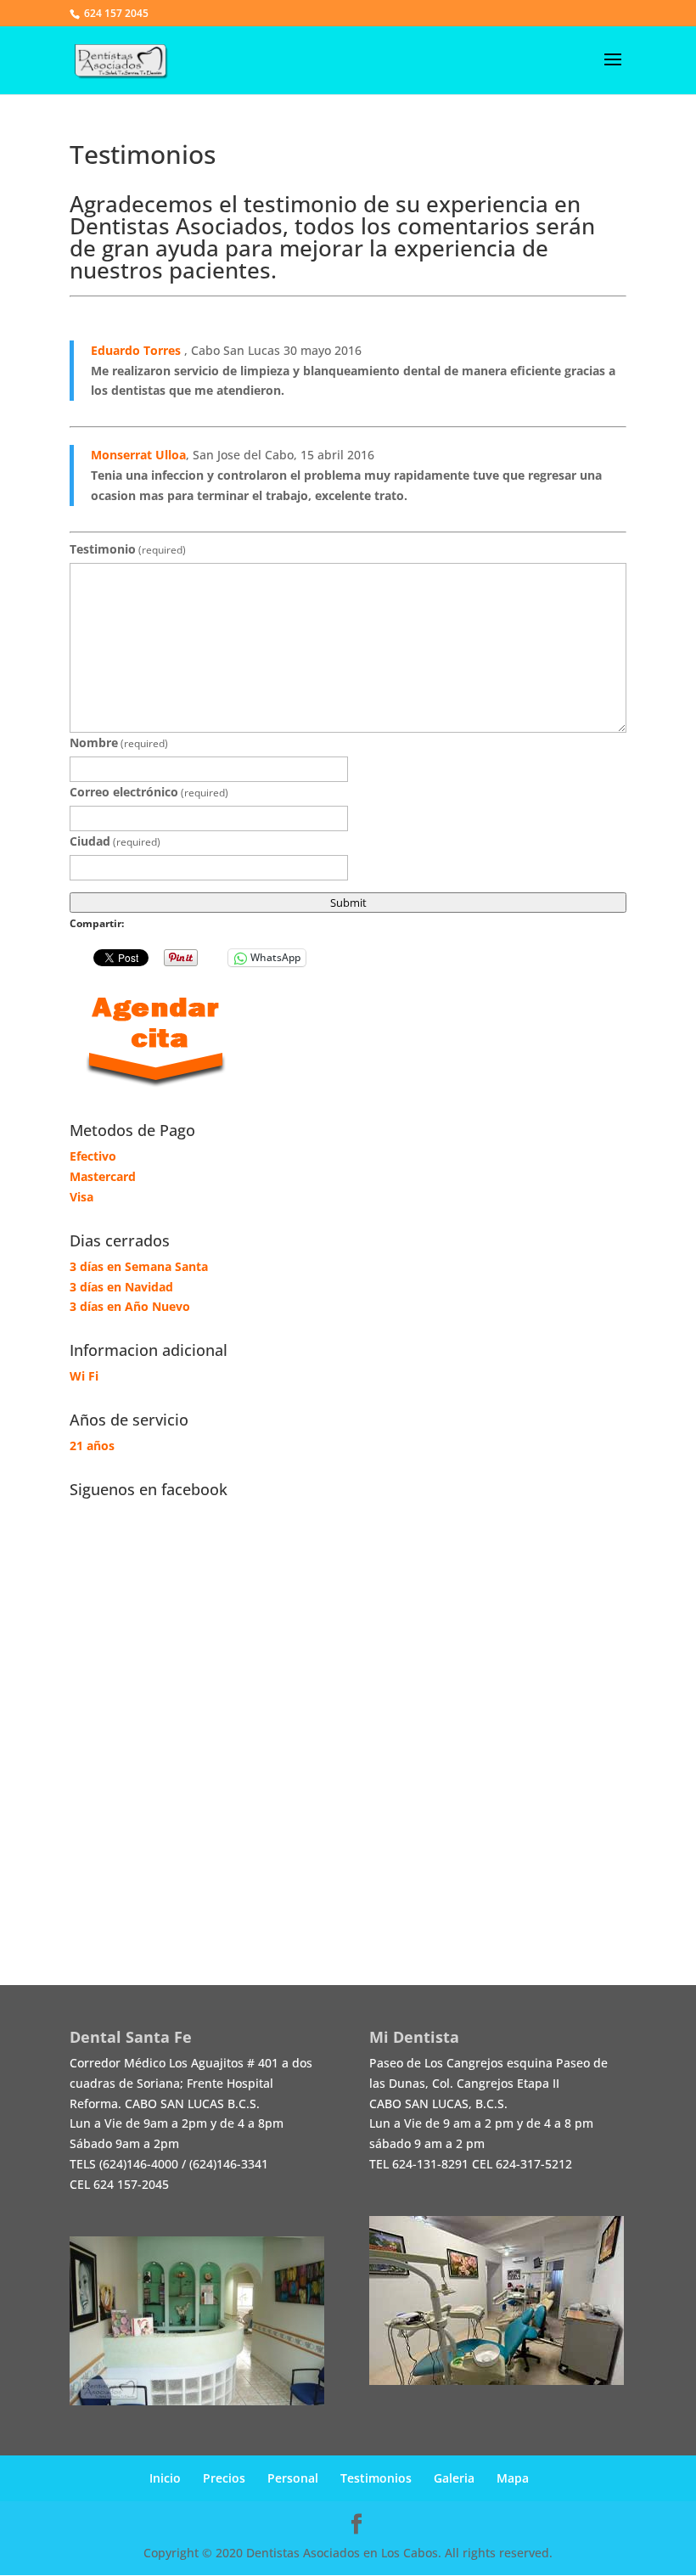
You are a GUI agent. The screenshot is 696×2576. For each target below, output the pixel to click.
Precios (224, 2478)
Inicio (165, 2478)
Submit (348, 903)
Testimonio (128, 549)
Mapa (513, 2478)
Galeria (454, 2478)
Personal (293, 2478)
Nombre (119, 742)
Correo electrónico (149, 792)
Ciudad (115, 841)
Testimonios (376, 2478)
